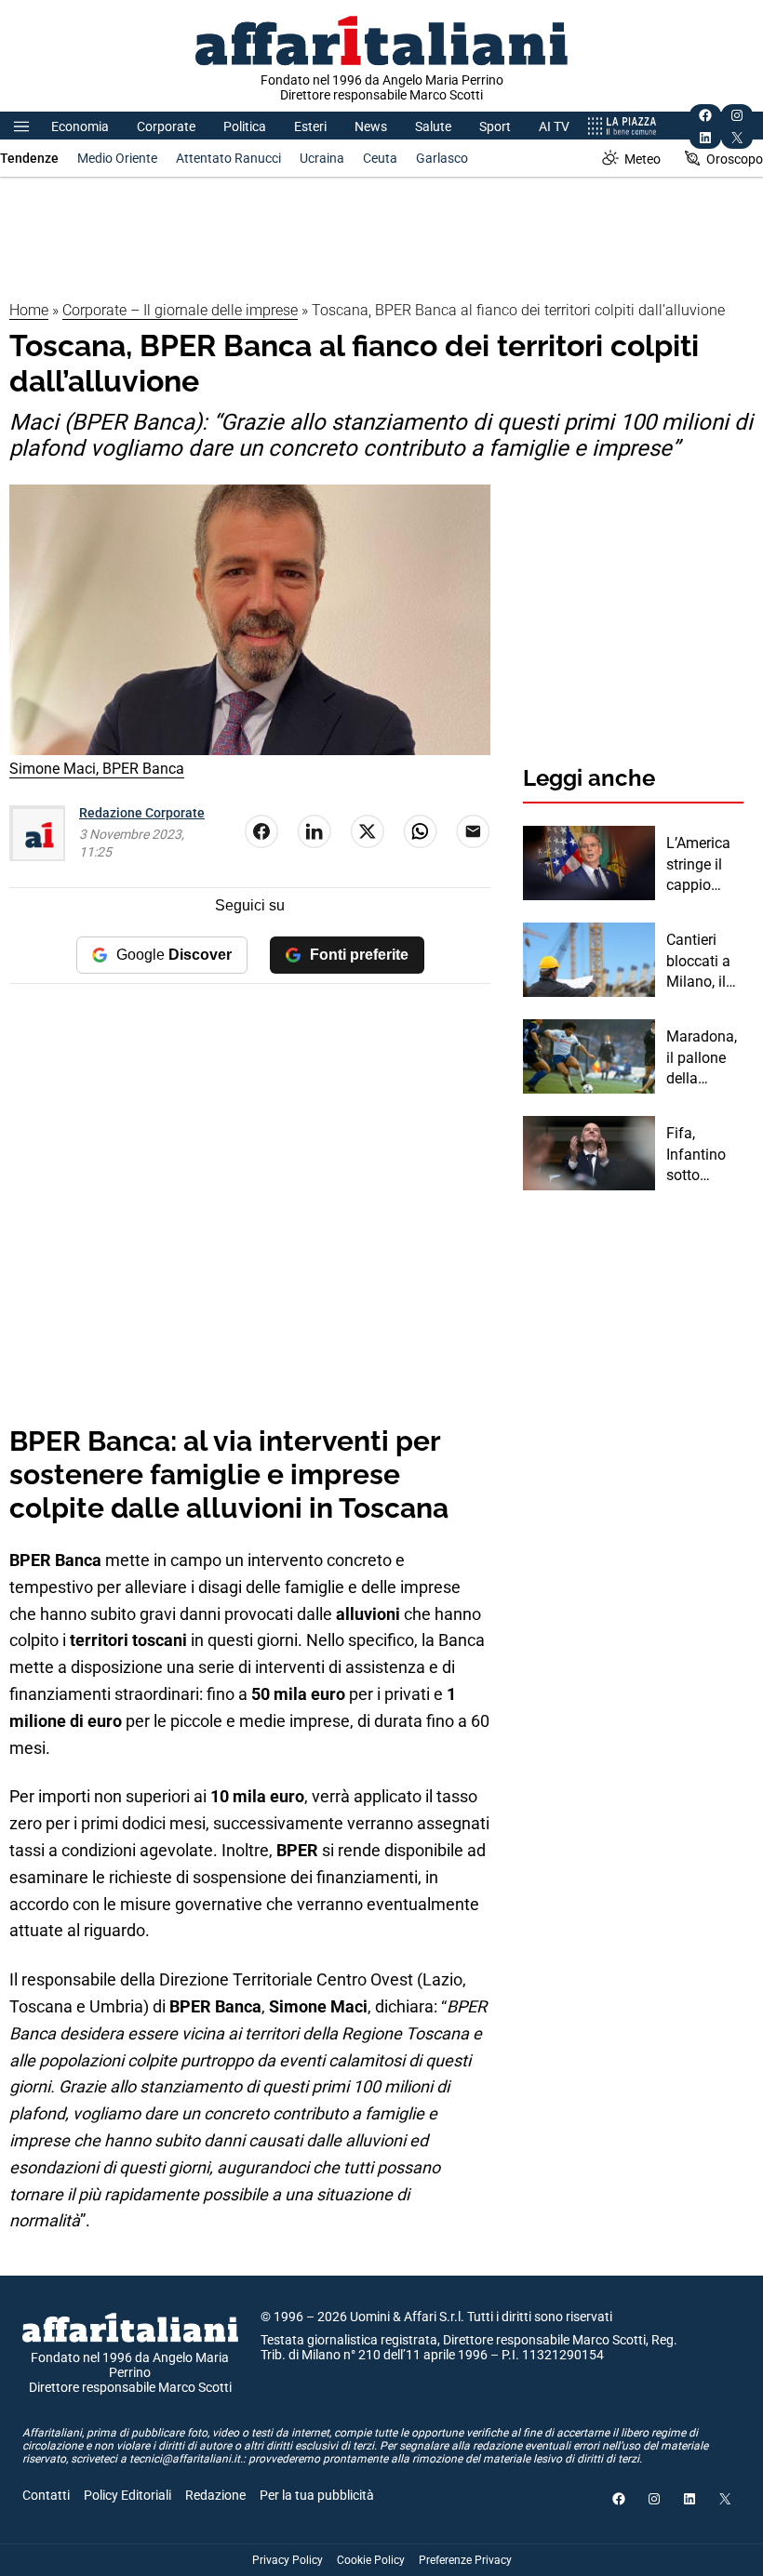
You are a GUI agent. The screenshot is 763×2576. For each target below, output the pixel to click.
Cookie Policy (371, 2560)
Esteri (310, 126)
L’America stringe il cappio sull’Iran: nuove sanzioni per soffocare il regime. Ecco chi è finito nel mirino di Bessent (703, 865)
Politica (245, 126)
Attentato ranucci (228, 158)
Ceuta (380, 158)
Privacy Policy (288, 2560)
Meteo (643, 159)
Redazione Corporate (142, 813)
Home (29, 310)
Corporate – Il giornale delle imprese (180, 310)
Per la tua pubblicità (317, 2495)
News (371, 126)
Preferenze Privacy (465, 2560)
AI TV (554, 126)
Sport (495, 126)
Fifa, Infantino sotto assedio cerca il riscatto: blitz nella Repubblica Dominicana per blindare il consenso (703, 1155)
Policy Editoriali (127, 2495)
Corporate (166, 126)
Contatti (46, 2495)
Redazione (215, 2495)
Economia (80, 126)
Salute (433, 126)
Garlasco (442, 158)
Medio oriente (117, 158)
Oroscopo (735, 159)
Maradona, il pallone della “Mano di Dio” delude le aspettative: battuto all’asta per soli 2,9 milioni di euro (704, 1058)
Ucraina (322, 158)
